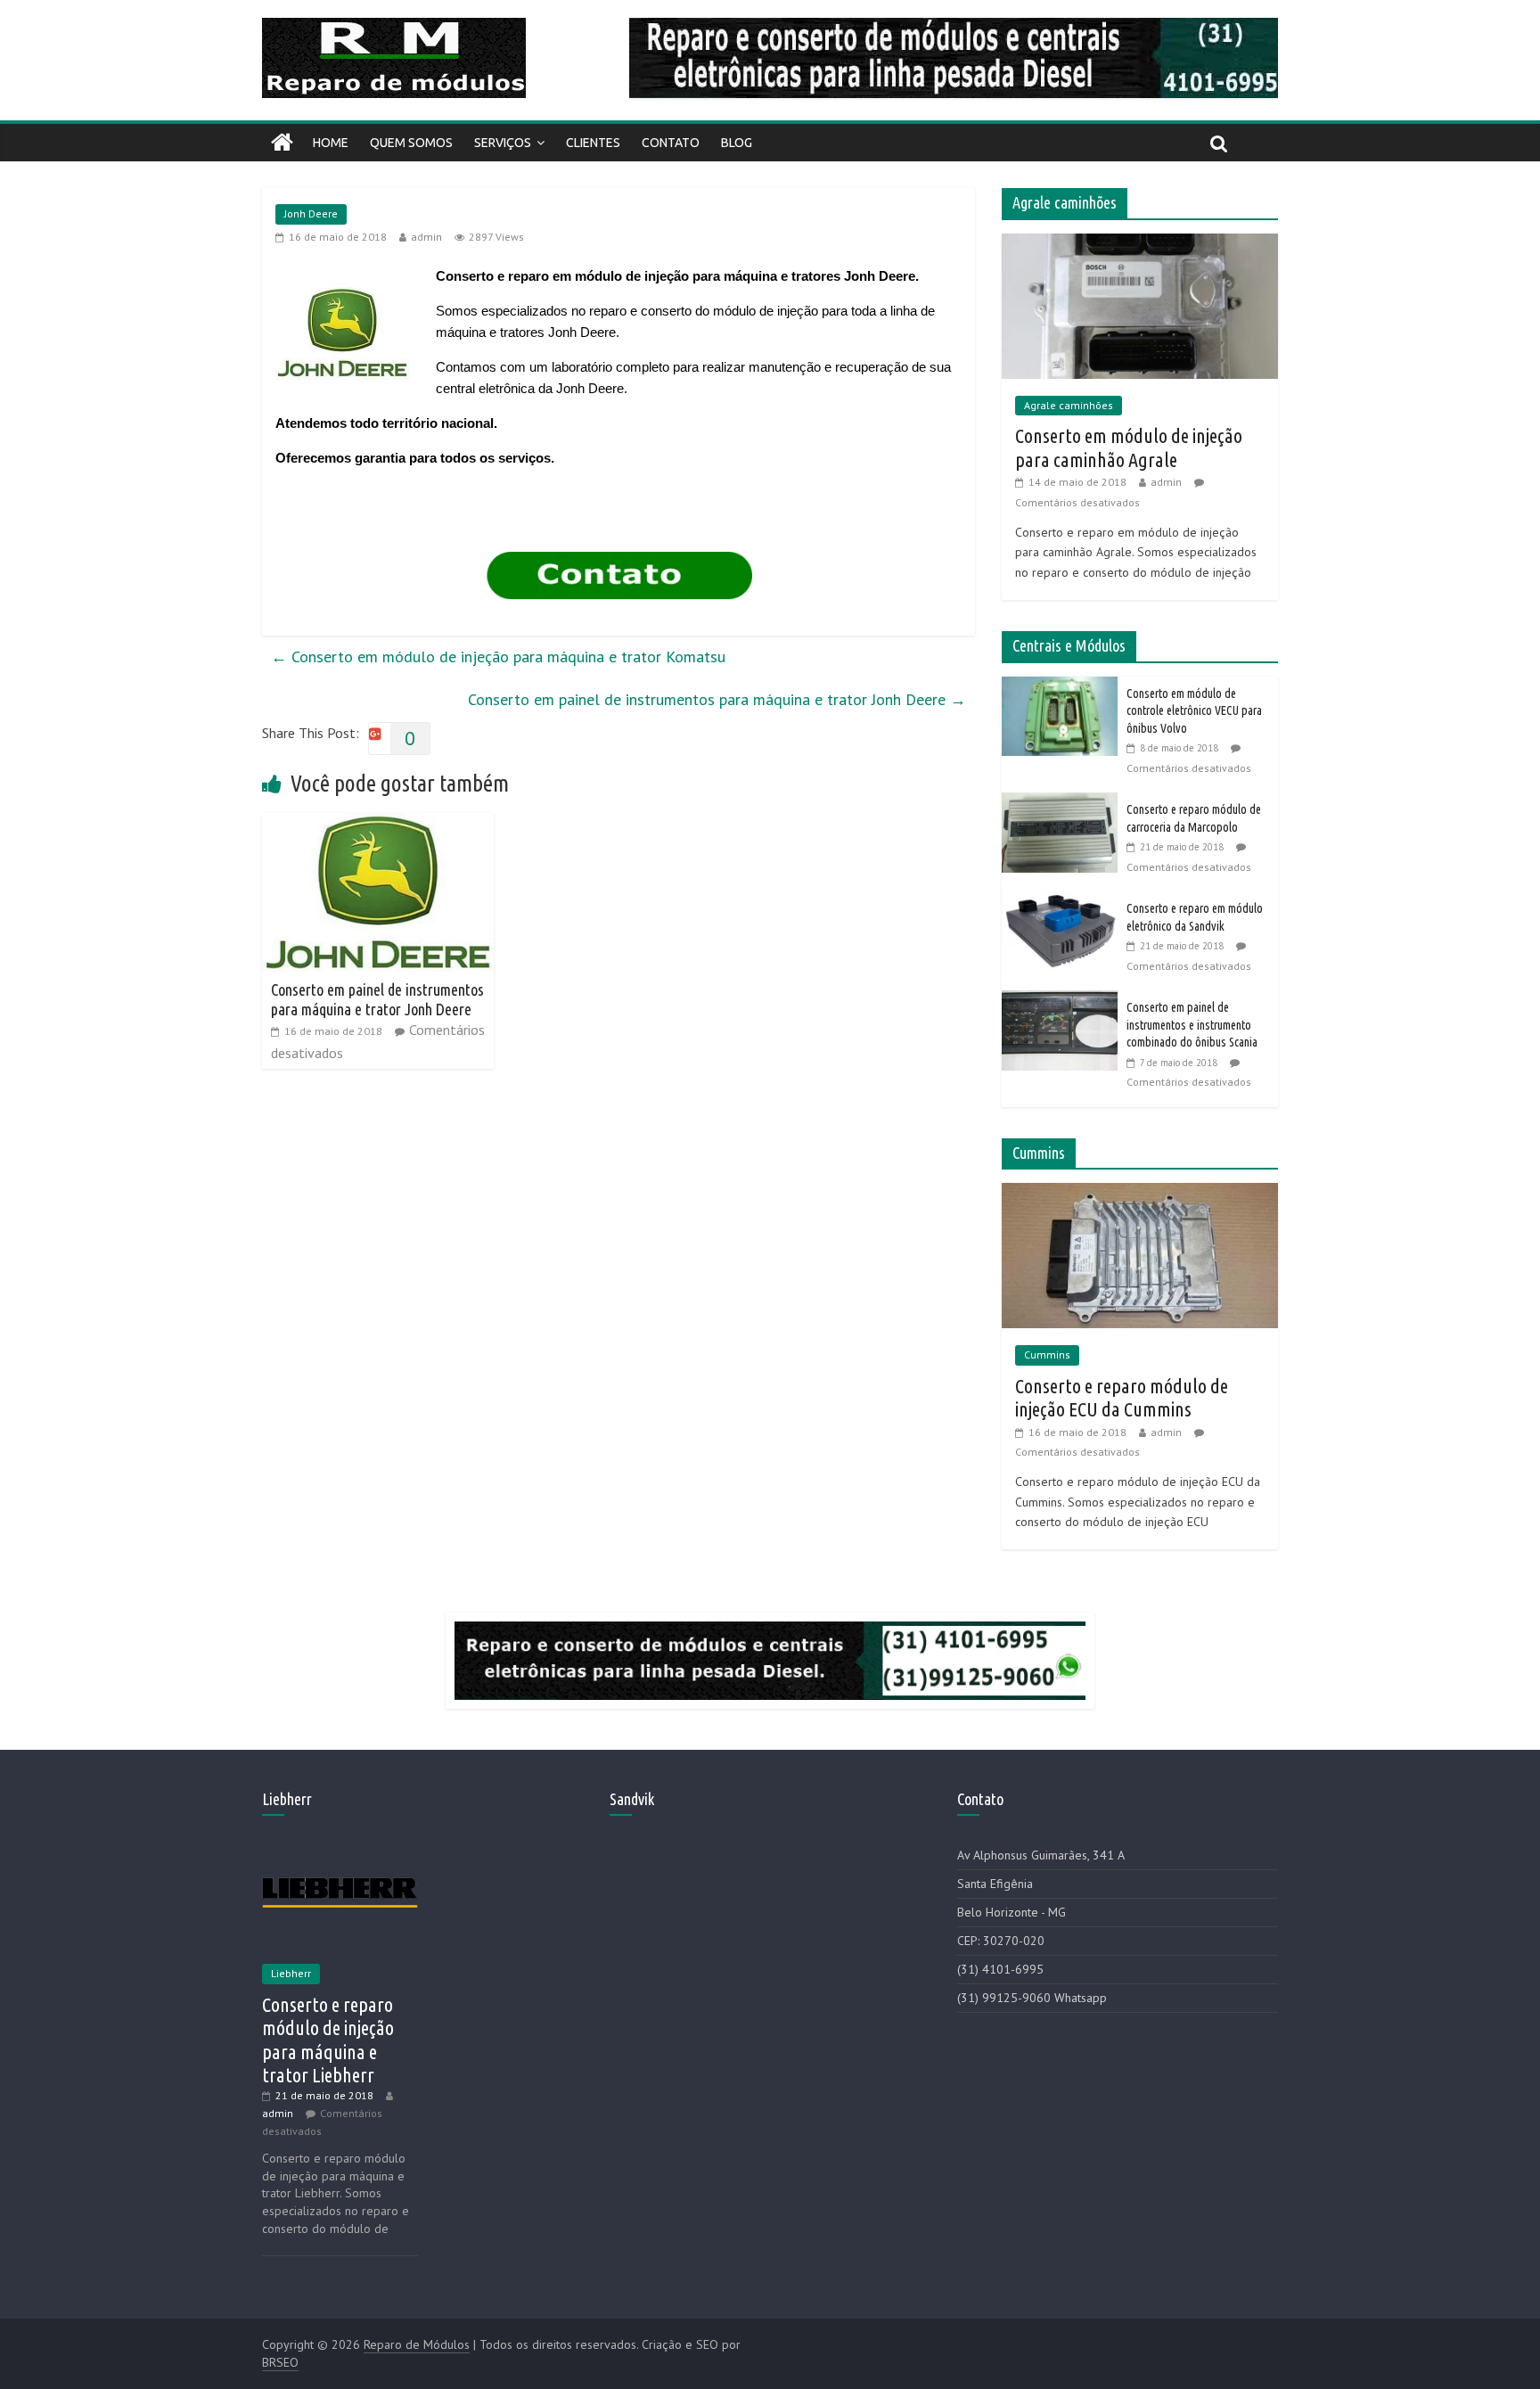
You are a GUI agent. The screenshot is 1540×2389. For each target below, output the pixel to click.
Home (331, 143)
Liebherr (291, 1973)
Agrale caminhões (1069, 405)
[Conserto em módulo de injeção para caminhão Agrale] (1140, 243)
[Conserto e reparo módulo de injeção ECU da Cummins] (1140, 1193)
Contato (671, 143)
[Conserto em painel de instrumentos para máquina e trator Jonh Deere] (378, 824)
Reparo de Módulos (417, 2344)
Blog (737, 143)
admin (426, 237)
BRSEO (280, 2362)
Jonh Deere (311, 213)
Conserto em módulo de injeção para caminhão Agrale (1129, 447)
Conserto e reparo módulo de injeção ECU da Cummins (1122, 1397)
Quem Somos (411, 143)
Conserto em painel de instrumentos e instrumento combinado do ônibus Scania (1192, 1025)
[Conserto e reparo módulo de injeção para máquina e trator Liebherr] (340, 1850)
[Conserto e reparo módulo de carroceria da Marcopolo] (1064, 802)
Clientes (593, 143)
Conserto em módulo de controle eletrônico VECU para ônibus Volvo (1194, 711)
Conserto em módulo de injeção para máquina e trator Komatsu (498, 657)
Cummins (1047, 1355)
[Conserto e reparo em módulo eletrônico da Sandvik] (1064, 901)
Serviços (503, 143)
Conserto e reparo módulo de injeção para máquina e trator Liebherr (328, 2040)
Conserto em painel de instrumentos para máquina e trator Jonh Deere (717, 699)
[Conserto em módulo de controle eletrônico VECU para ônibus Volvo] (1064, 686)
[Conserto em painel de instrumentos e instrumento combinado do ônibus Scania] (1064, 1000)
